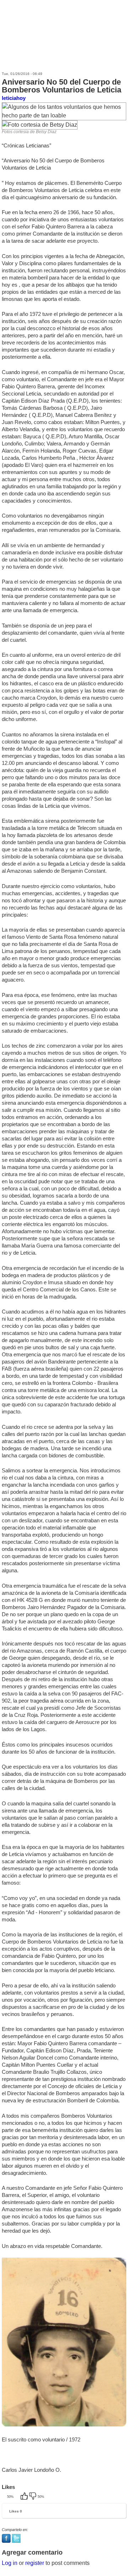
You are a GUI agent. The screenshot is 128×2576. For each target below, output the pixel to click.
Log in (10, 2563)
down (33, 2497)
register (35, 2563)
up (25, 2497)
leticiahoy (14, 98)
